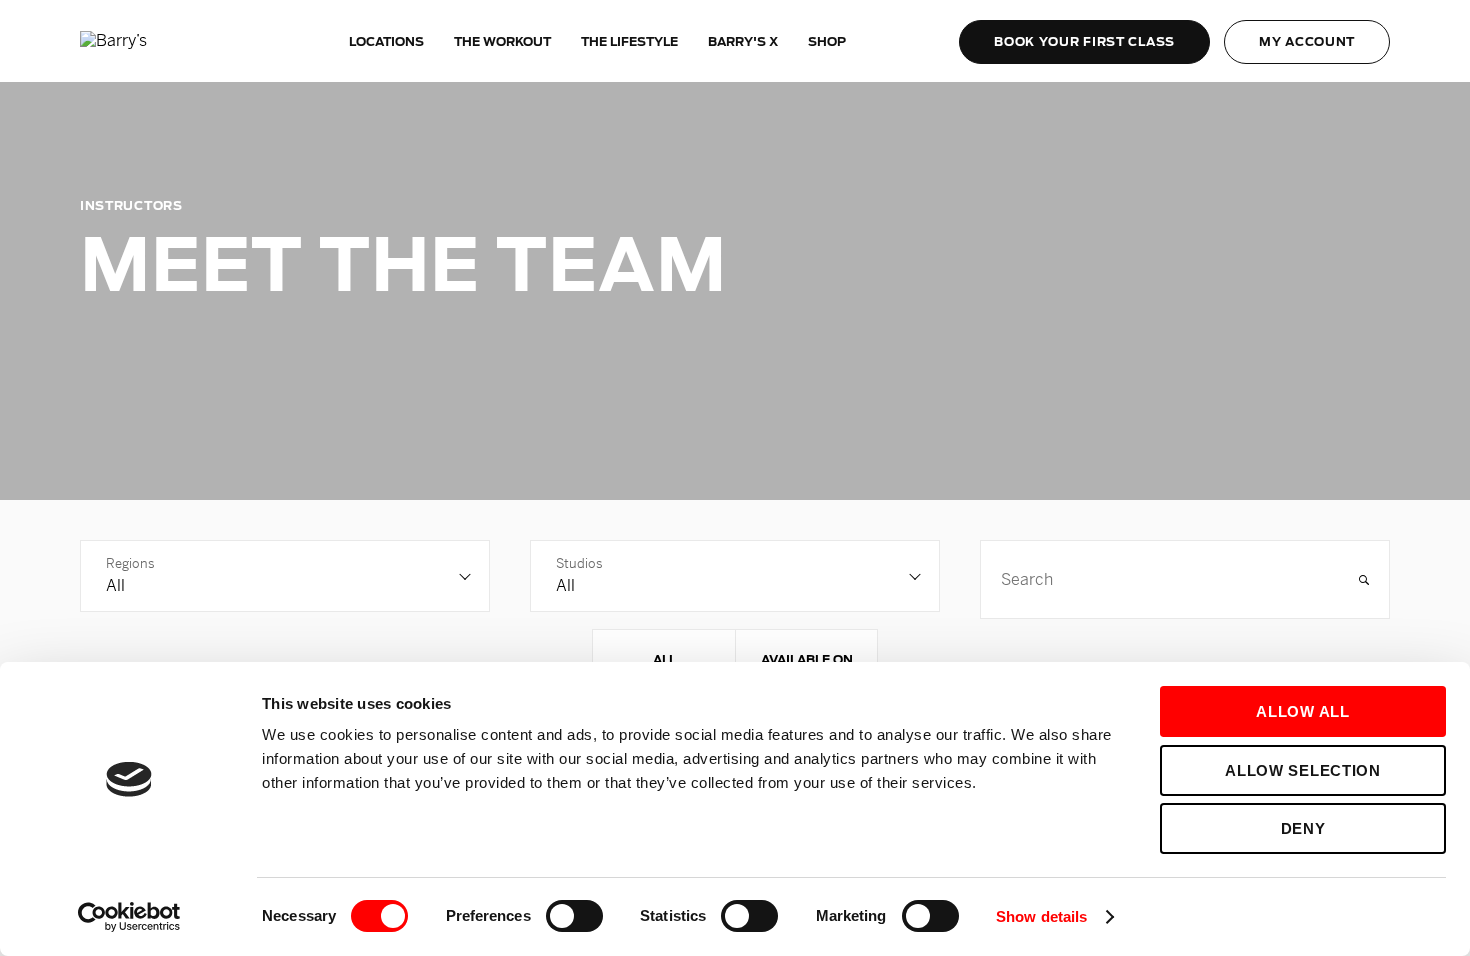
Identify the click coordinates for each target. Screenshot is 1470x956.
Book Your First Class (1084, 41)
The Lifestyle (629, 41)
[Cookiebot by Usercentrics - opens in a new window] (129, 917)
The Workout (502, 41)
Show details (1041, 916)
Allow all (1302, 711)
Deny (1303, 828)
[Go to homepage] (155, 41)
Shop (827, 41)
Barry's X (743, 41)
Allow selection (1303, 770)
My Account (1307, 41)
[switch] (574, 916)
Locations (386, 41)
